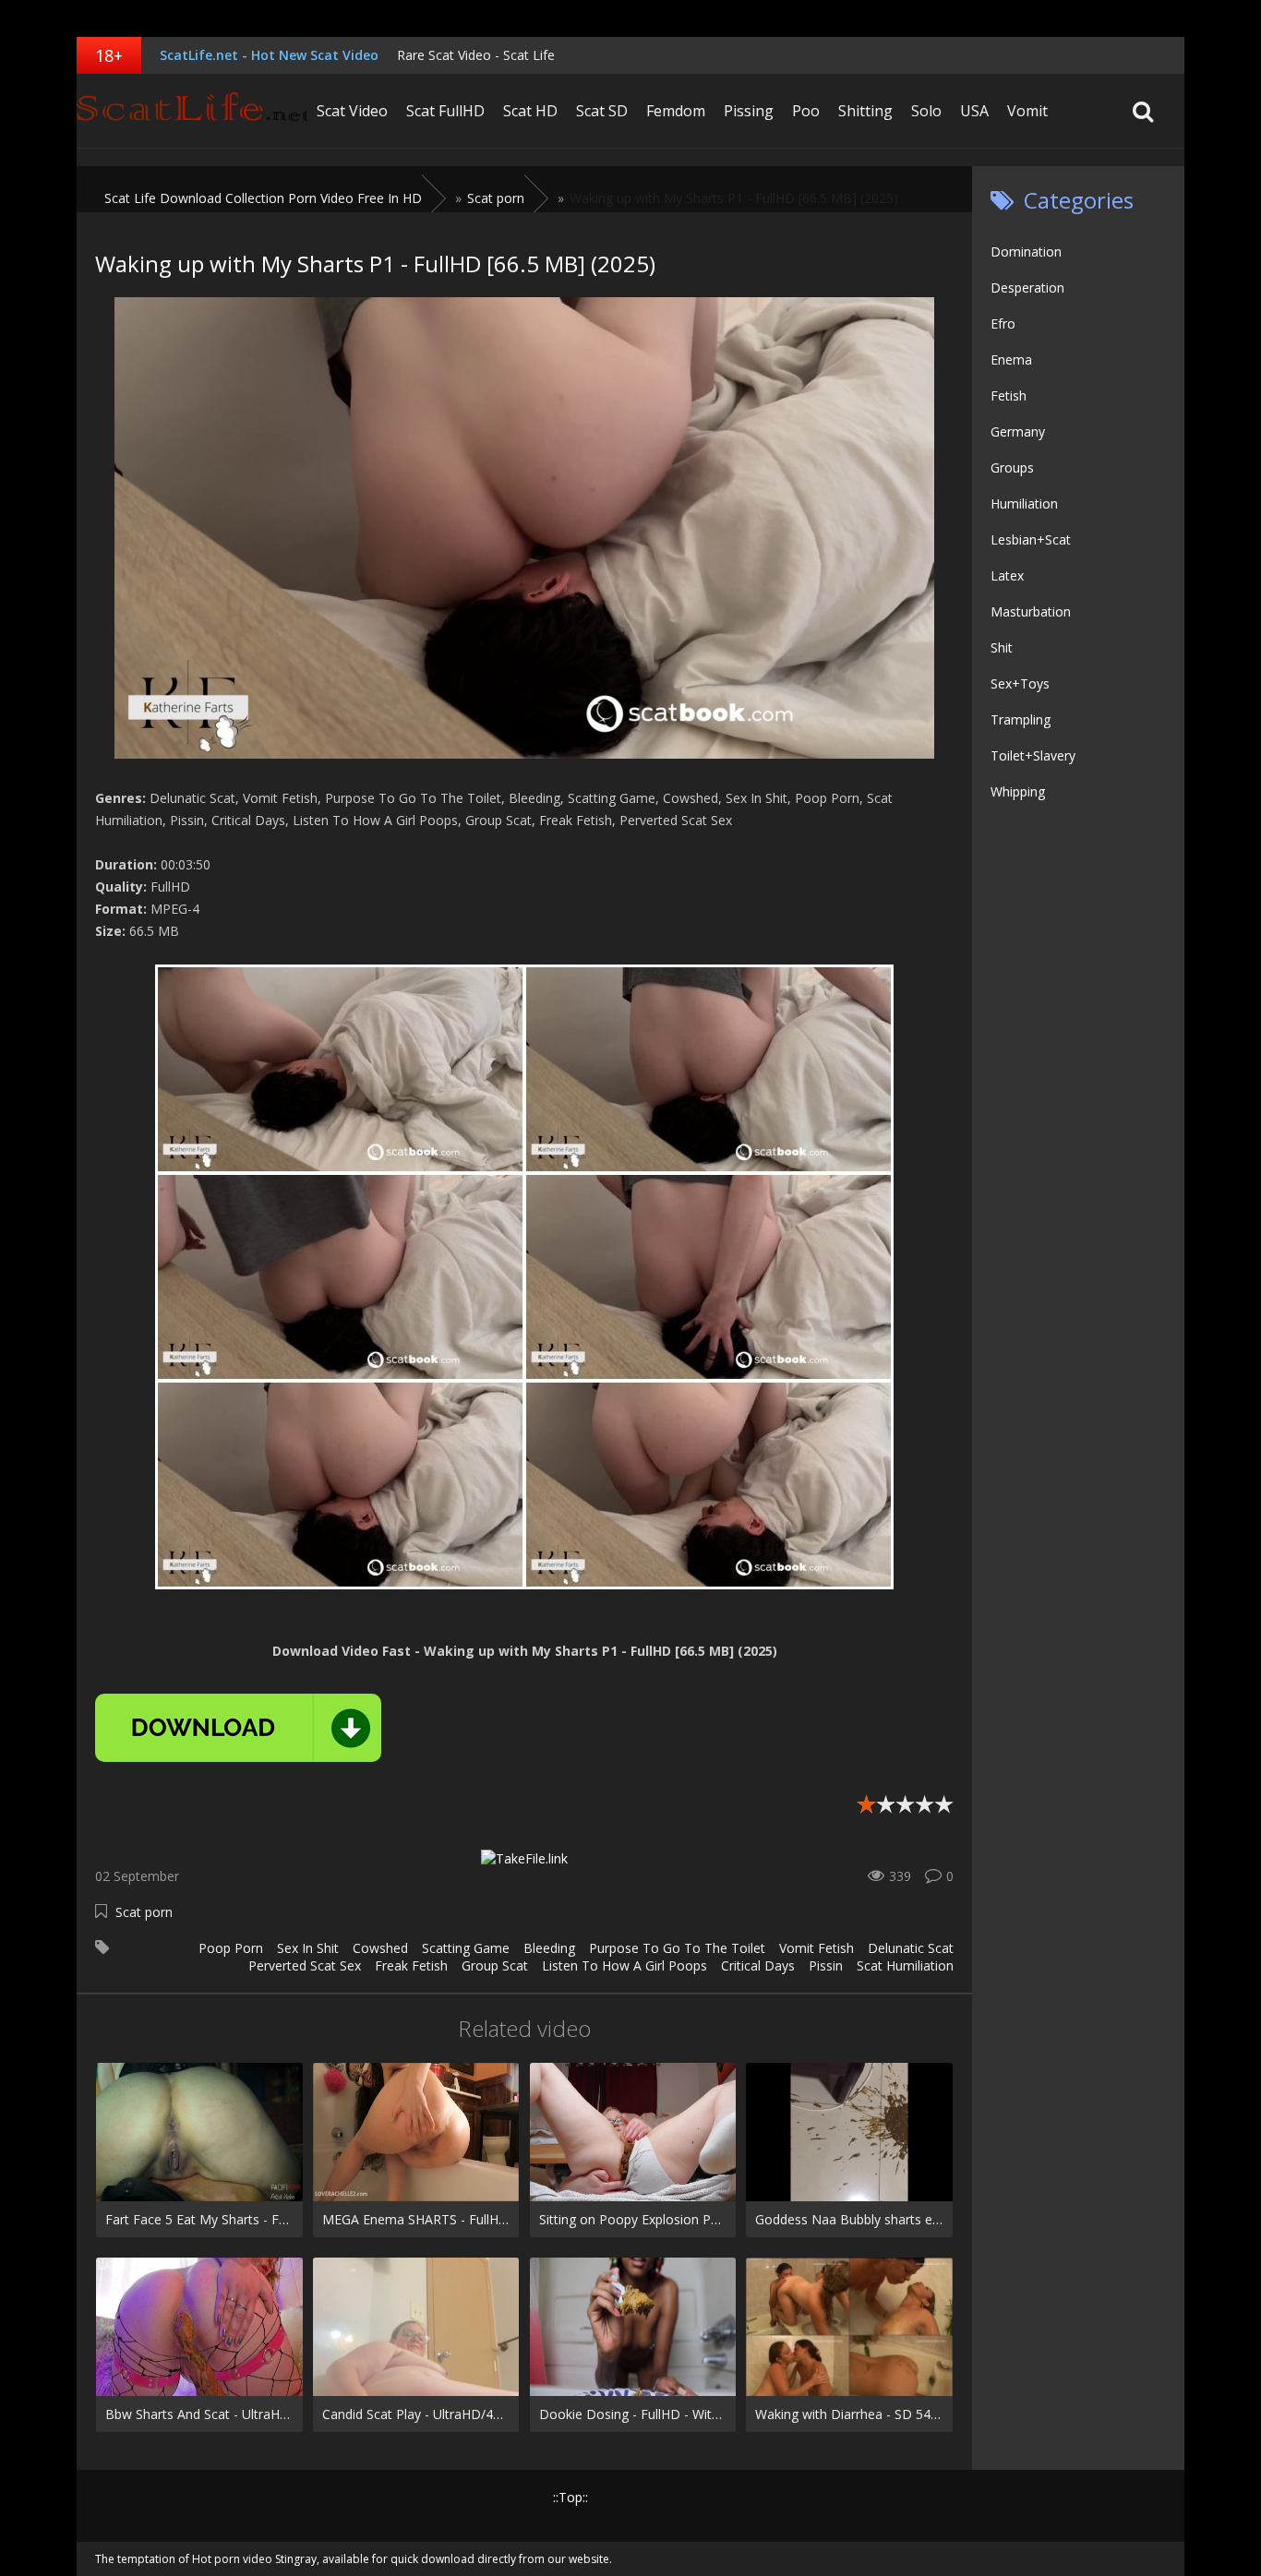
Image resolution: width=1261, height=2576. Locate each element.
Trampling (1021, 719)
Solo (926, 111)
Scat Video (352, 111)
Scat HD (530, 111)
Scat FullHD (445, 111)
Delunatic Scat (911, 1948)
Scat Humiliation (905, 1965)
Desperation (1027, 288)
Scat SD (602, 111)
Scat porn (144, 1912)
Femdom (676, 111)
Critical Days (758, 1965)
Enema (1011, 359)
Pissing (749, 111)
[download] (238, 1728)
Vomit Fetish (817, 1948)
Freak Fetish (411, 1965)
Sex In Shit (308, 1948)
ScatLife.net (192, 111)
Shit (1002, 647)
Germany (1018, 431)
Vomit (1027, 111)
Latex (1007, 575)
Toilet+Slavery (1033, 755)
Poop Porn (231, 1948)
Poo (806, 111)
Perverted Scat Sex (305, 1965)
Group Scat (495, 1965)
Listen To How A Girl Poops (624, 1965)
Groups (1012, 467)
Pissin (826, 1965)
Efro (1003, 323)
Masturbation (1031, 611)
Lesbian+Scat (1031, 539)
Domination (1026, 252)
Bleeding (549, 1948)
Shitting (865, 111)
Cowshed (380, 1948)
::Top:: (570, 2497)
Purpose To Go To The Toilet (677, 1948)
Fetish (1009, 395)
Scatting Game (466, 1948)
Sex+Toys (1020, 683)
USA (974, 111)
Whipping (1018, 791)
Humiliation (1024, 503)
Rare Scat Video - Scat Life (476, 55)
